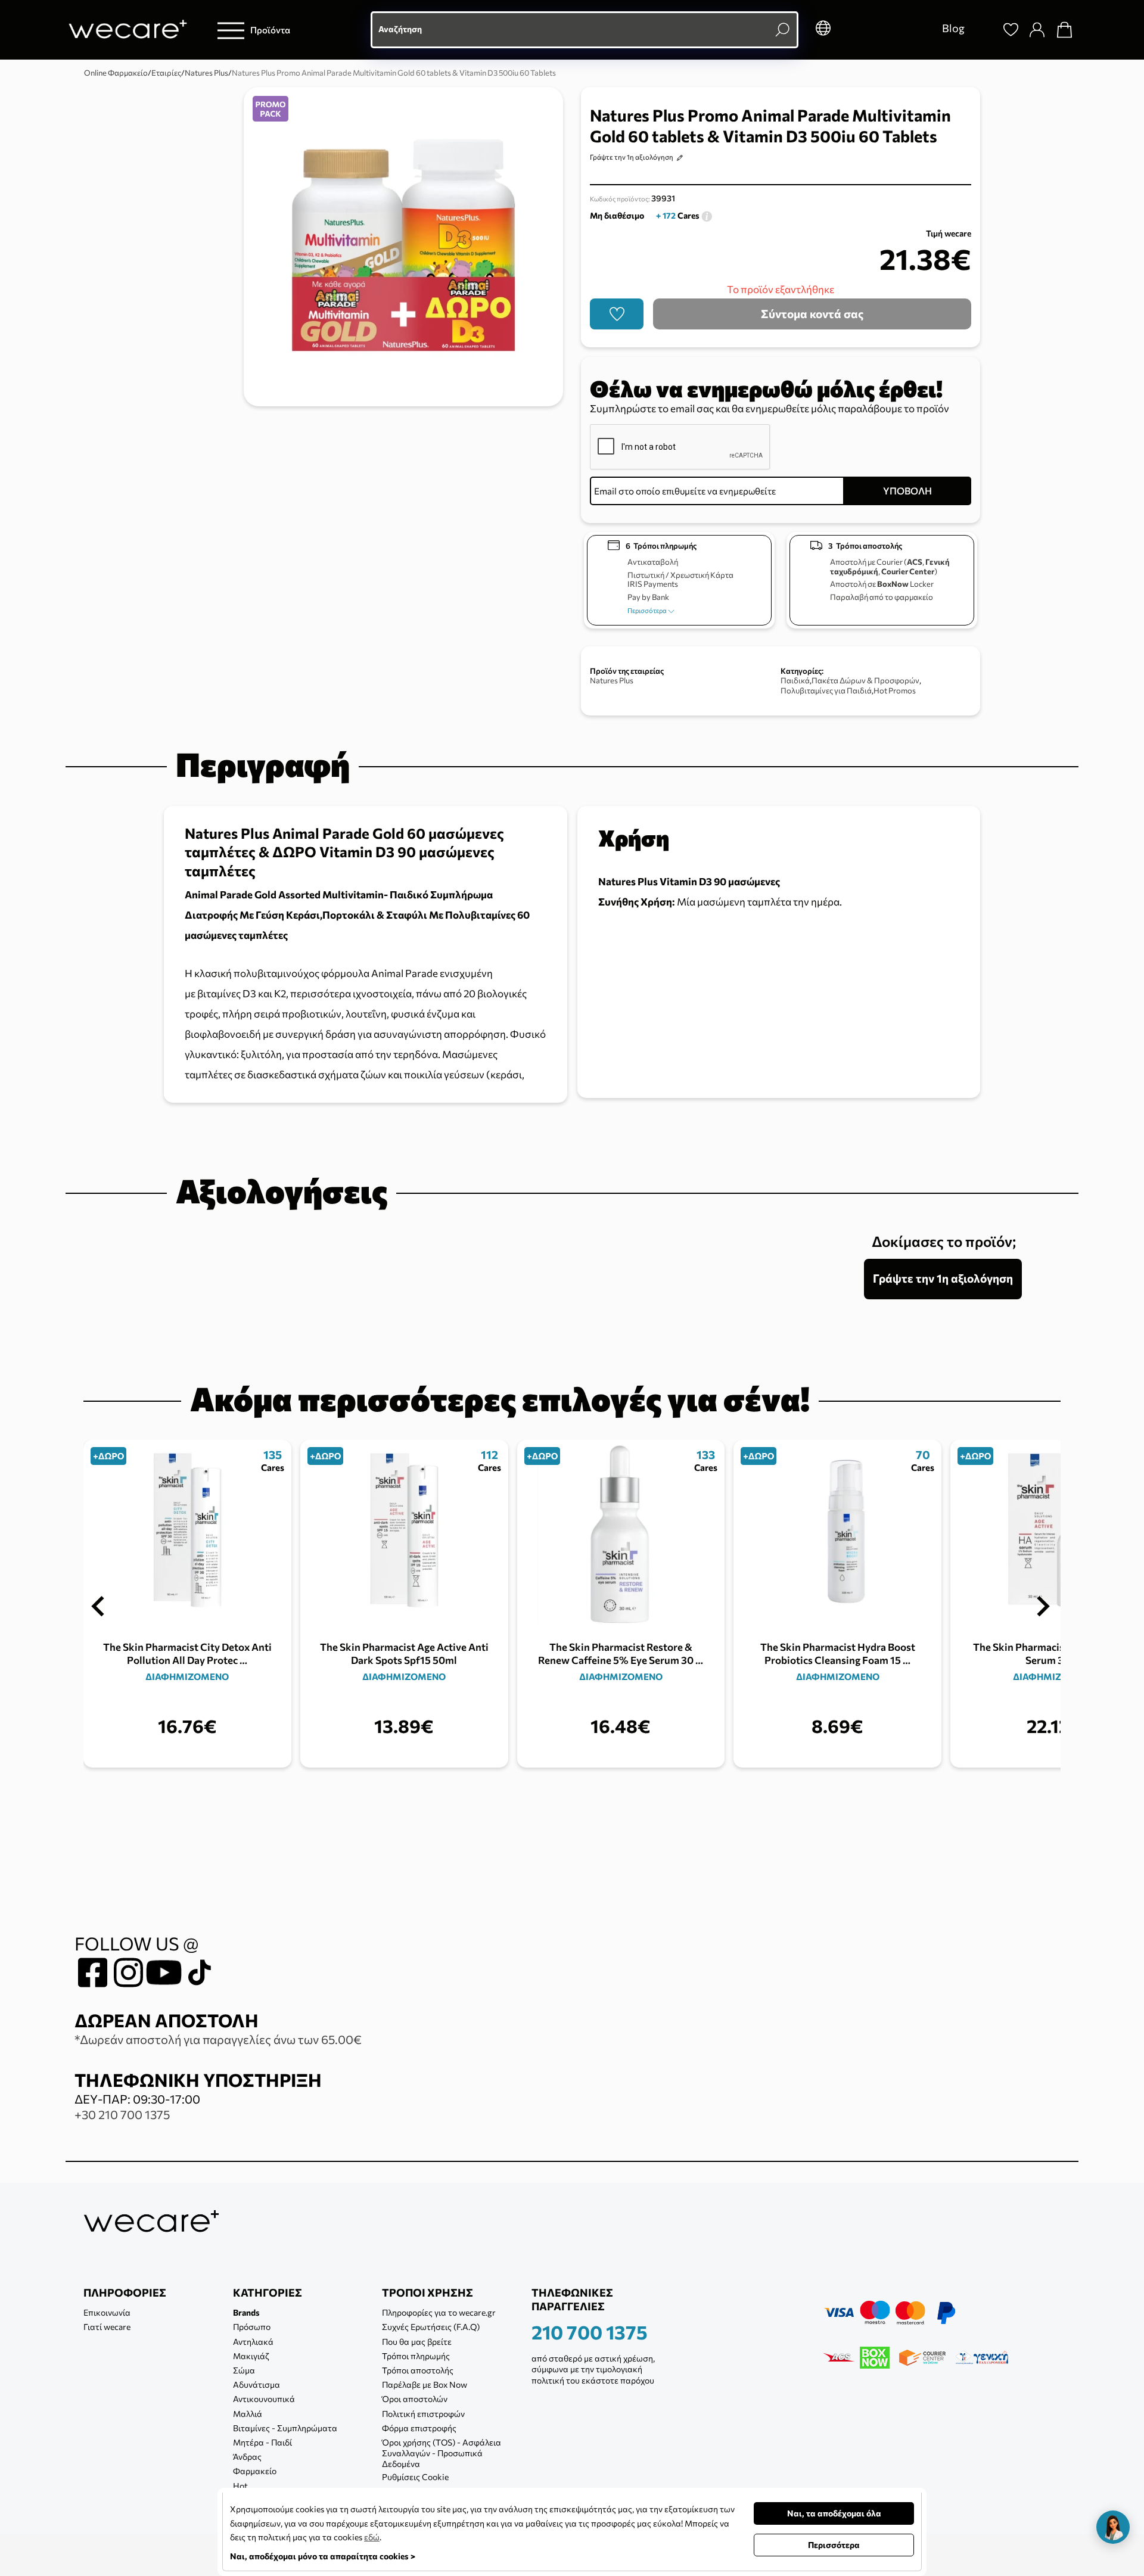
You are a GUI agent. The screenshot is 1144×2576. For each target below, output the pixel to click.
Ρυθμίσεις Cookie (415, 2477)
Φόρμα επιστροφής (419, 2428)
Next (1043, 1607)
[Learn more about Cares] (707, 215)
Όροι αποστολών (415, 2399)
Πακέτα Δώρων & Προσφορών (865, 680)
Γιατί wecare (107, 2327)
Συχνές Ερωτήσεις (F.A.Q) (431, 2327)
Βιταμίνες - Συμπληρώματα (285, 2428)
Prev (98, 1607)
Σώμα (244, 2370)
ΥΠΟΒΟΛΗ (907, 491)
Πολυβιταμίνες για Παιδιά (826, 690)
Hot (240, 2486)
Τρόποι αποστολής (418, 2370)
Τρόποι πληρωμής (416, 2356)
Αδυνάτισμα (257, 2384)
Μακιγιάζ (251, 2356)
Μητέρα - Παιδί (262, 2442)
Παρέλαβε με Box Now (425, 2384)
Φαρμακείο (255, 2471)
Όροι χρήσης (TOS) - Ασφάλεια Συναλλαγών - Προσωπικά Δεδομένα (442, 2453)
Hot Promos (895, 690)
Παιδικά (795, 680)
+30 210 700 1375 (122, 2114)
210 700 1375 (590, 2332)
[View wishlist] (1011, 30)
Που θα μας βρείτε (417, 2342)
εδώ (372, 2537)
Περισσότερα (648, 610)
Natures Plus (612, 680)
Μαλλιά (248, 2414)
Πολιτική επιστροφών (423, 2414)
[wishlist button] (617, 314)
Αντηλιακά (253, 2342)
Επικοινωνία (107, 2312)
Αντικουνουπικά (264, 2399)
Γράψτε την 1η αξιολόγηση (632, 157)
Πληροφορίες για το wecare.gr (439, 2312)
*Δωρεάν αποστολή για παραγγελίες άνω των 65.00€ (218, 2039)
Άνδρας (247, 2457)
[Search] (984, 30)
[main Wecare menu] (231, 30)
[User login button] (1037, 30)
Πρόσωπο (252, 2327)
